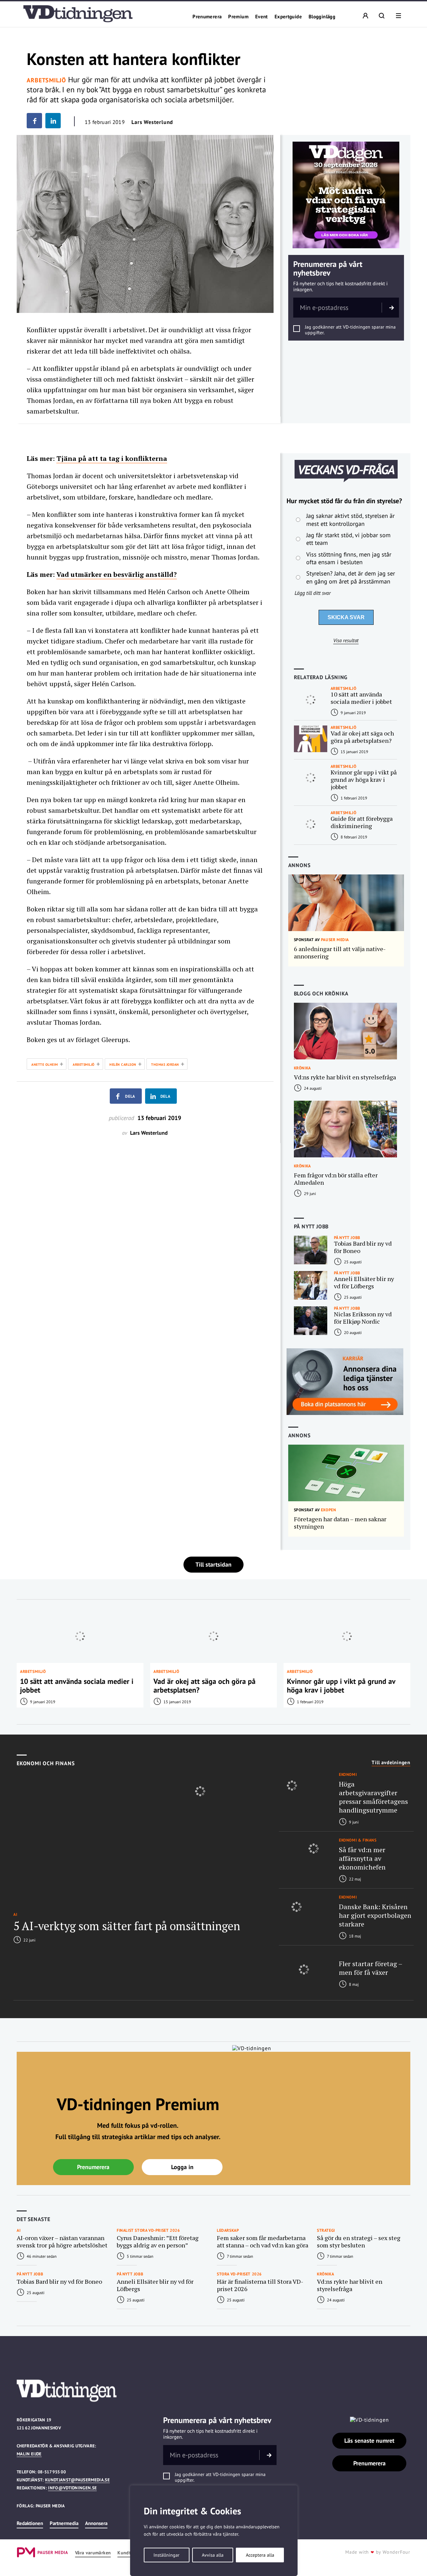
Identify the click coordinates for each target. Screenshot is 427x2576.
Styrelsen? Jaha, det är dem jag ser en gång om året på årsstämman (351, 577)
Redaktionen (30, 2523)
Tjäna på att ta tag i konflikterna (112, 458)
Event (262, 17)
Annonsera (96, 2523)
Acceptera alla (260, 2555)
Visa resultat (346, 641)
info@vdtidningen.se (72, 2488)
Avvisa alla (213, 2555)
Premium (238, 17)
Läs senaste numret (369, 2441)
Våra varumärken (93, 2553)
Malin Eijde (29, 2454)
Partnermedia (64, 2523)
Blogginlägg (322, 17)
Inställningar (166, 2555)
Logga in (182, 2167)
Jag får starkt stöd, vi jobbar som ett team (348, 539)
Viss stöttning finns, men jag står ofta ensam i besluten (349, 558)
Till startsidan (213, 1564)
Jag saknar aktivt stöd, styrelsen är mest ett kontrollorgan (350, 520)
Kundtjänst (129, 2553)
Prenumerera (207, 17)
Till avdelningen (391, 1763)
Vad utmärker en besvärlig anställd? (117, 574)
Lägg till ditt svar (313, 593)
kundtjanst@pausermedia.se (77, 2480)
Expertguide (288, 17)
